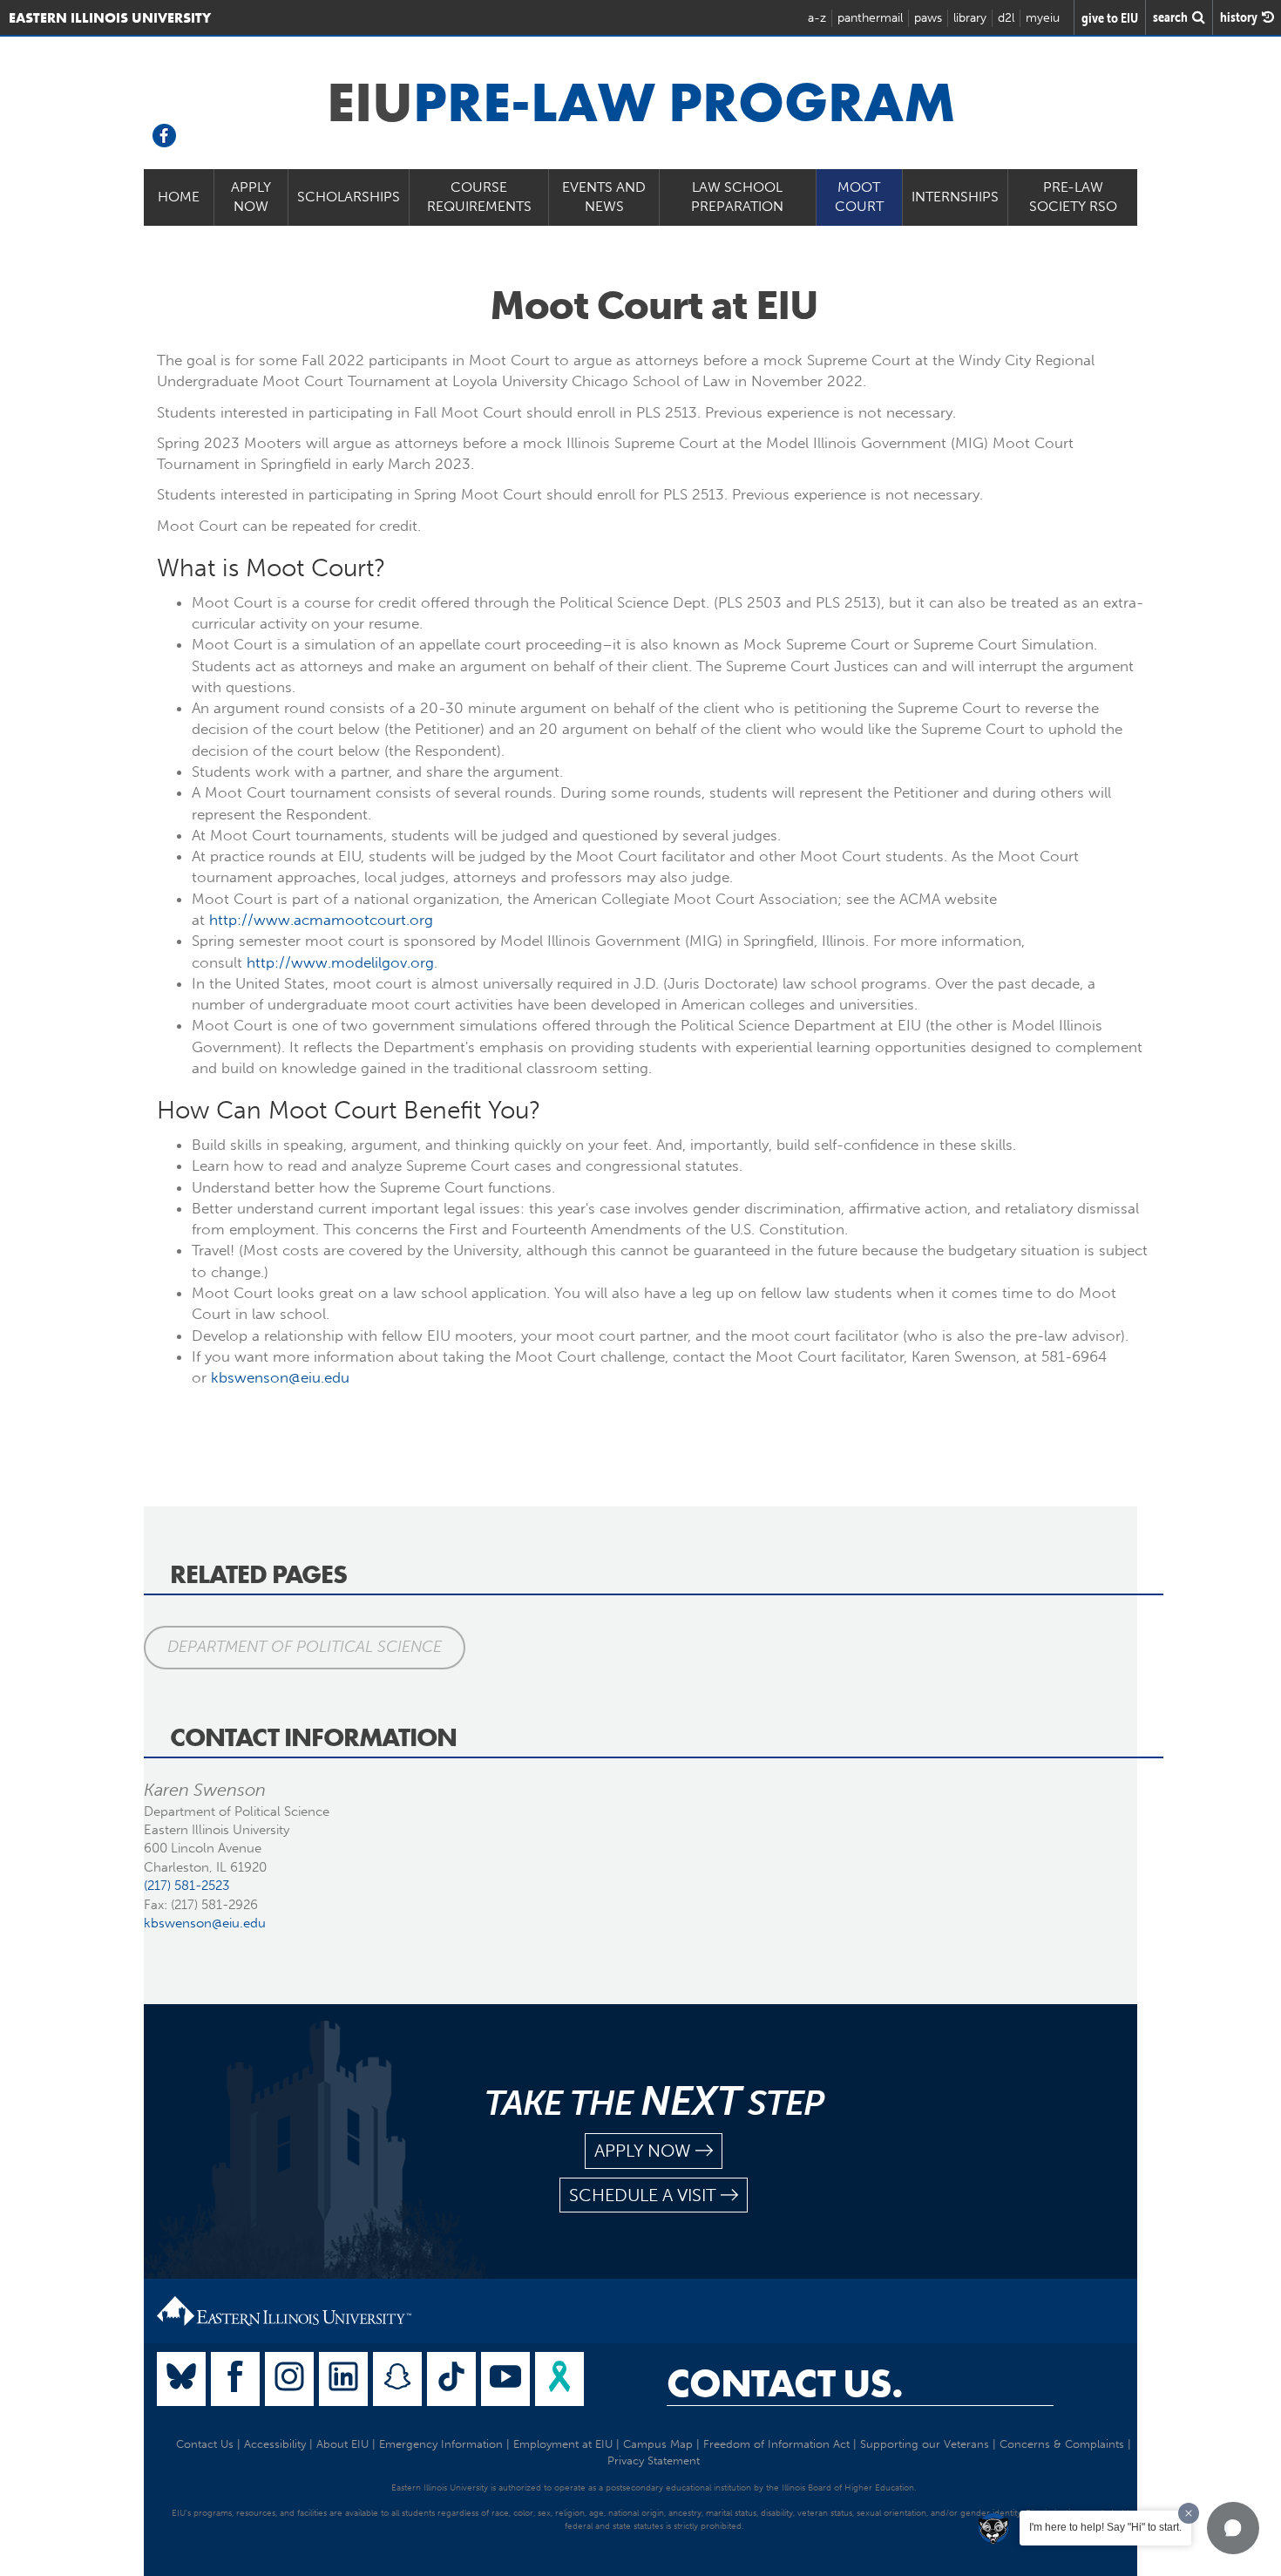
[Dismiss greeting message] (1189, 2513)
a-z (817, 18)
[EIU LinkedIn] (343, 2379)
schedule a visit (643, 2195)
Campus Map (658, 2444)
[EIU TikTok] (451, 2379)
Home (179, 197)
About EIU (342, 2444)
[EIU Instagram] (289, 2379)
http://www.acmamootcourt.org (321, 920)
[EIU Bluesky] (181, 2379)
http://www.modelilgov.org (340, 962)
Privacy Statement (654, 2460)
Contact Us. (785, 2383)
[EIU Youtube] (505, 2379)
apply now (643, 2151)
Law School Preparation (737, 197)
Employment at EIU (563, 2444)
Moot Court (859, 197)
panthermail (870, 18)
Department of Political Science (305, 1647)
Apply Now (251, 197)
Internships (955, 197)
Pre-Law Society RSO (1073, 197)
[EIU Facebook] (235, 2379)
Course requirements (479, 197)
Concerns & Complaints (1062, 2444)
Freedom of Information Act (776, 2444)
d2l (1006, 18)
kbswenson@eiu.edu (280, 1377)
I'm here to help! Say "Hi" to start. (1105, 2527)
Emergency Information (441, 2444)
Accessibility (275, 2444)
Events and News (604, 197)
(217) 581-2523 (186, 1886)
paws (928, 18)
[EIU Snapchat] (397, 2379)
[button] (1233, 2528)
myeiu (1043, 18)
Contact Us (205, 2444)
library (970, 18)
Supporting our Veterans (925, 2444)
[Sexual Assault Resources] (559, 2379)
